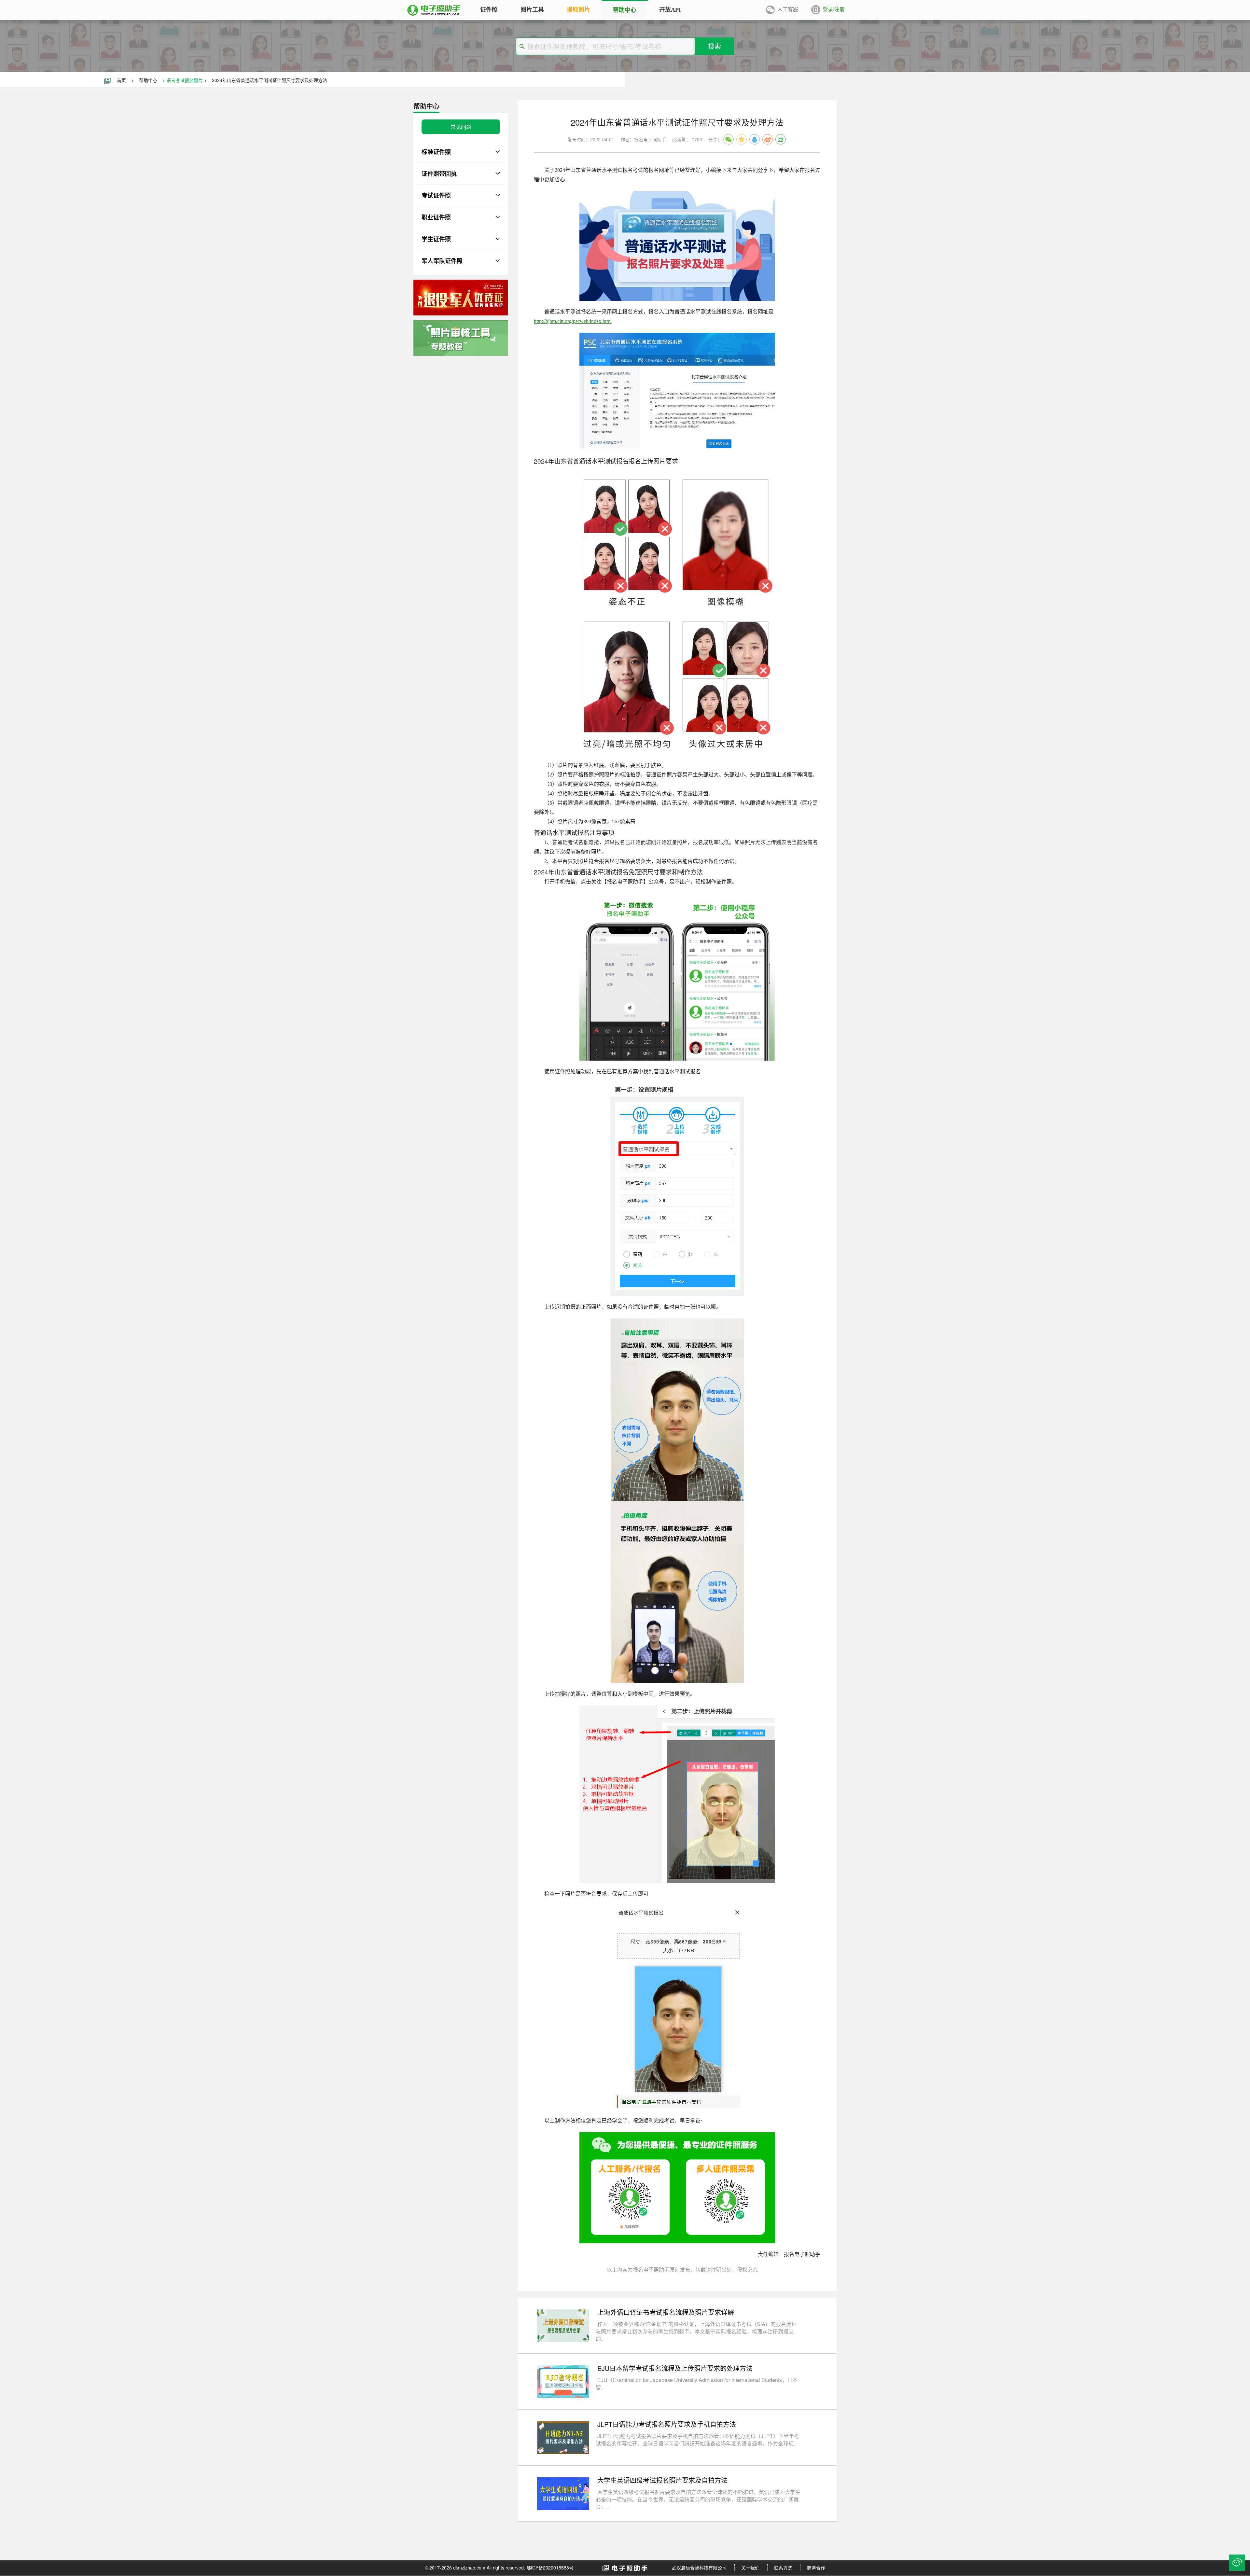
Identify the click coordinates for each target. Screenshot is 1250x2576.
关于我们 (750, 2568)
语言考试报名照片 (185, 80)
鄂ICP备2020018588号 (550, 2568)
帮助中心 (148, 80)
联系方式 (783, 2568)
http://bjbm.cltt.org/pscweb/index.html (573, 321)
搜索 (715, 46)
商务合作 (816, 2568)
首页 (121, 80)
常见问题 (461, 127)
